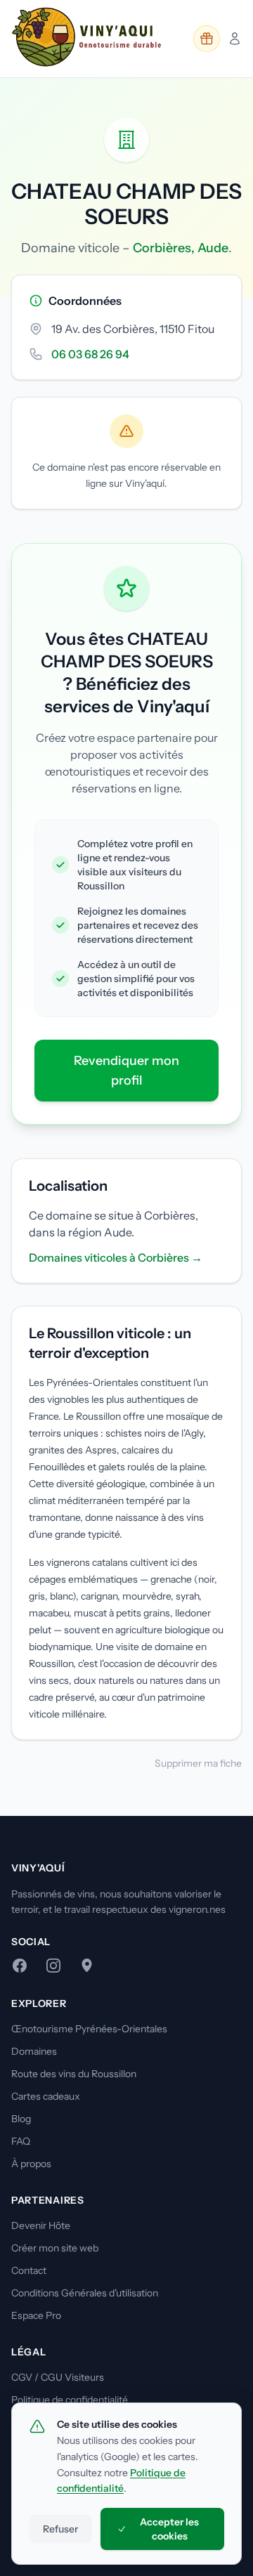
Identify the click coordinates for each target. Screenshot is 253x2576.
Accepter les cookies (169, 2529)
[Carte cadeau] (207, 39)
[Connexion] (235, 39)
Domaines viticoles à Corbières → (116, 1257)
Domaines (34, 2051)
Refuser (60, 2529)
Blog (21, 2119)
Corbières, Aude (181, 248)
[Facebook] (20, 1966)
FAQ (21, 2141)
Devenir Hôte (41, 2225)
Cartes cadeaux (46, 2096)
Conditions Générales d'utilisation (85, 2293)
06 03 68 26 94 (90, 354)
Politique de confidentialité (70, 2400)
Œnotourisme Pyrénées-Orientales (89, 2029)
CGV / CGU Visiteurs (58, 2377)
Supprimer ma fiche (198, 1763)
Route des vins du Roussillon (74, 2074)
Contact (29, 2270)
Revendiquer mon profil (126, 1071)
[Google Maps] (87, 1966)
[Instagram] (53, 1966)
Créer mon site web (55, 2248)
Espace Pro (36, 2315)
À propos (31, 2164)
